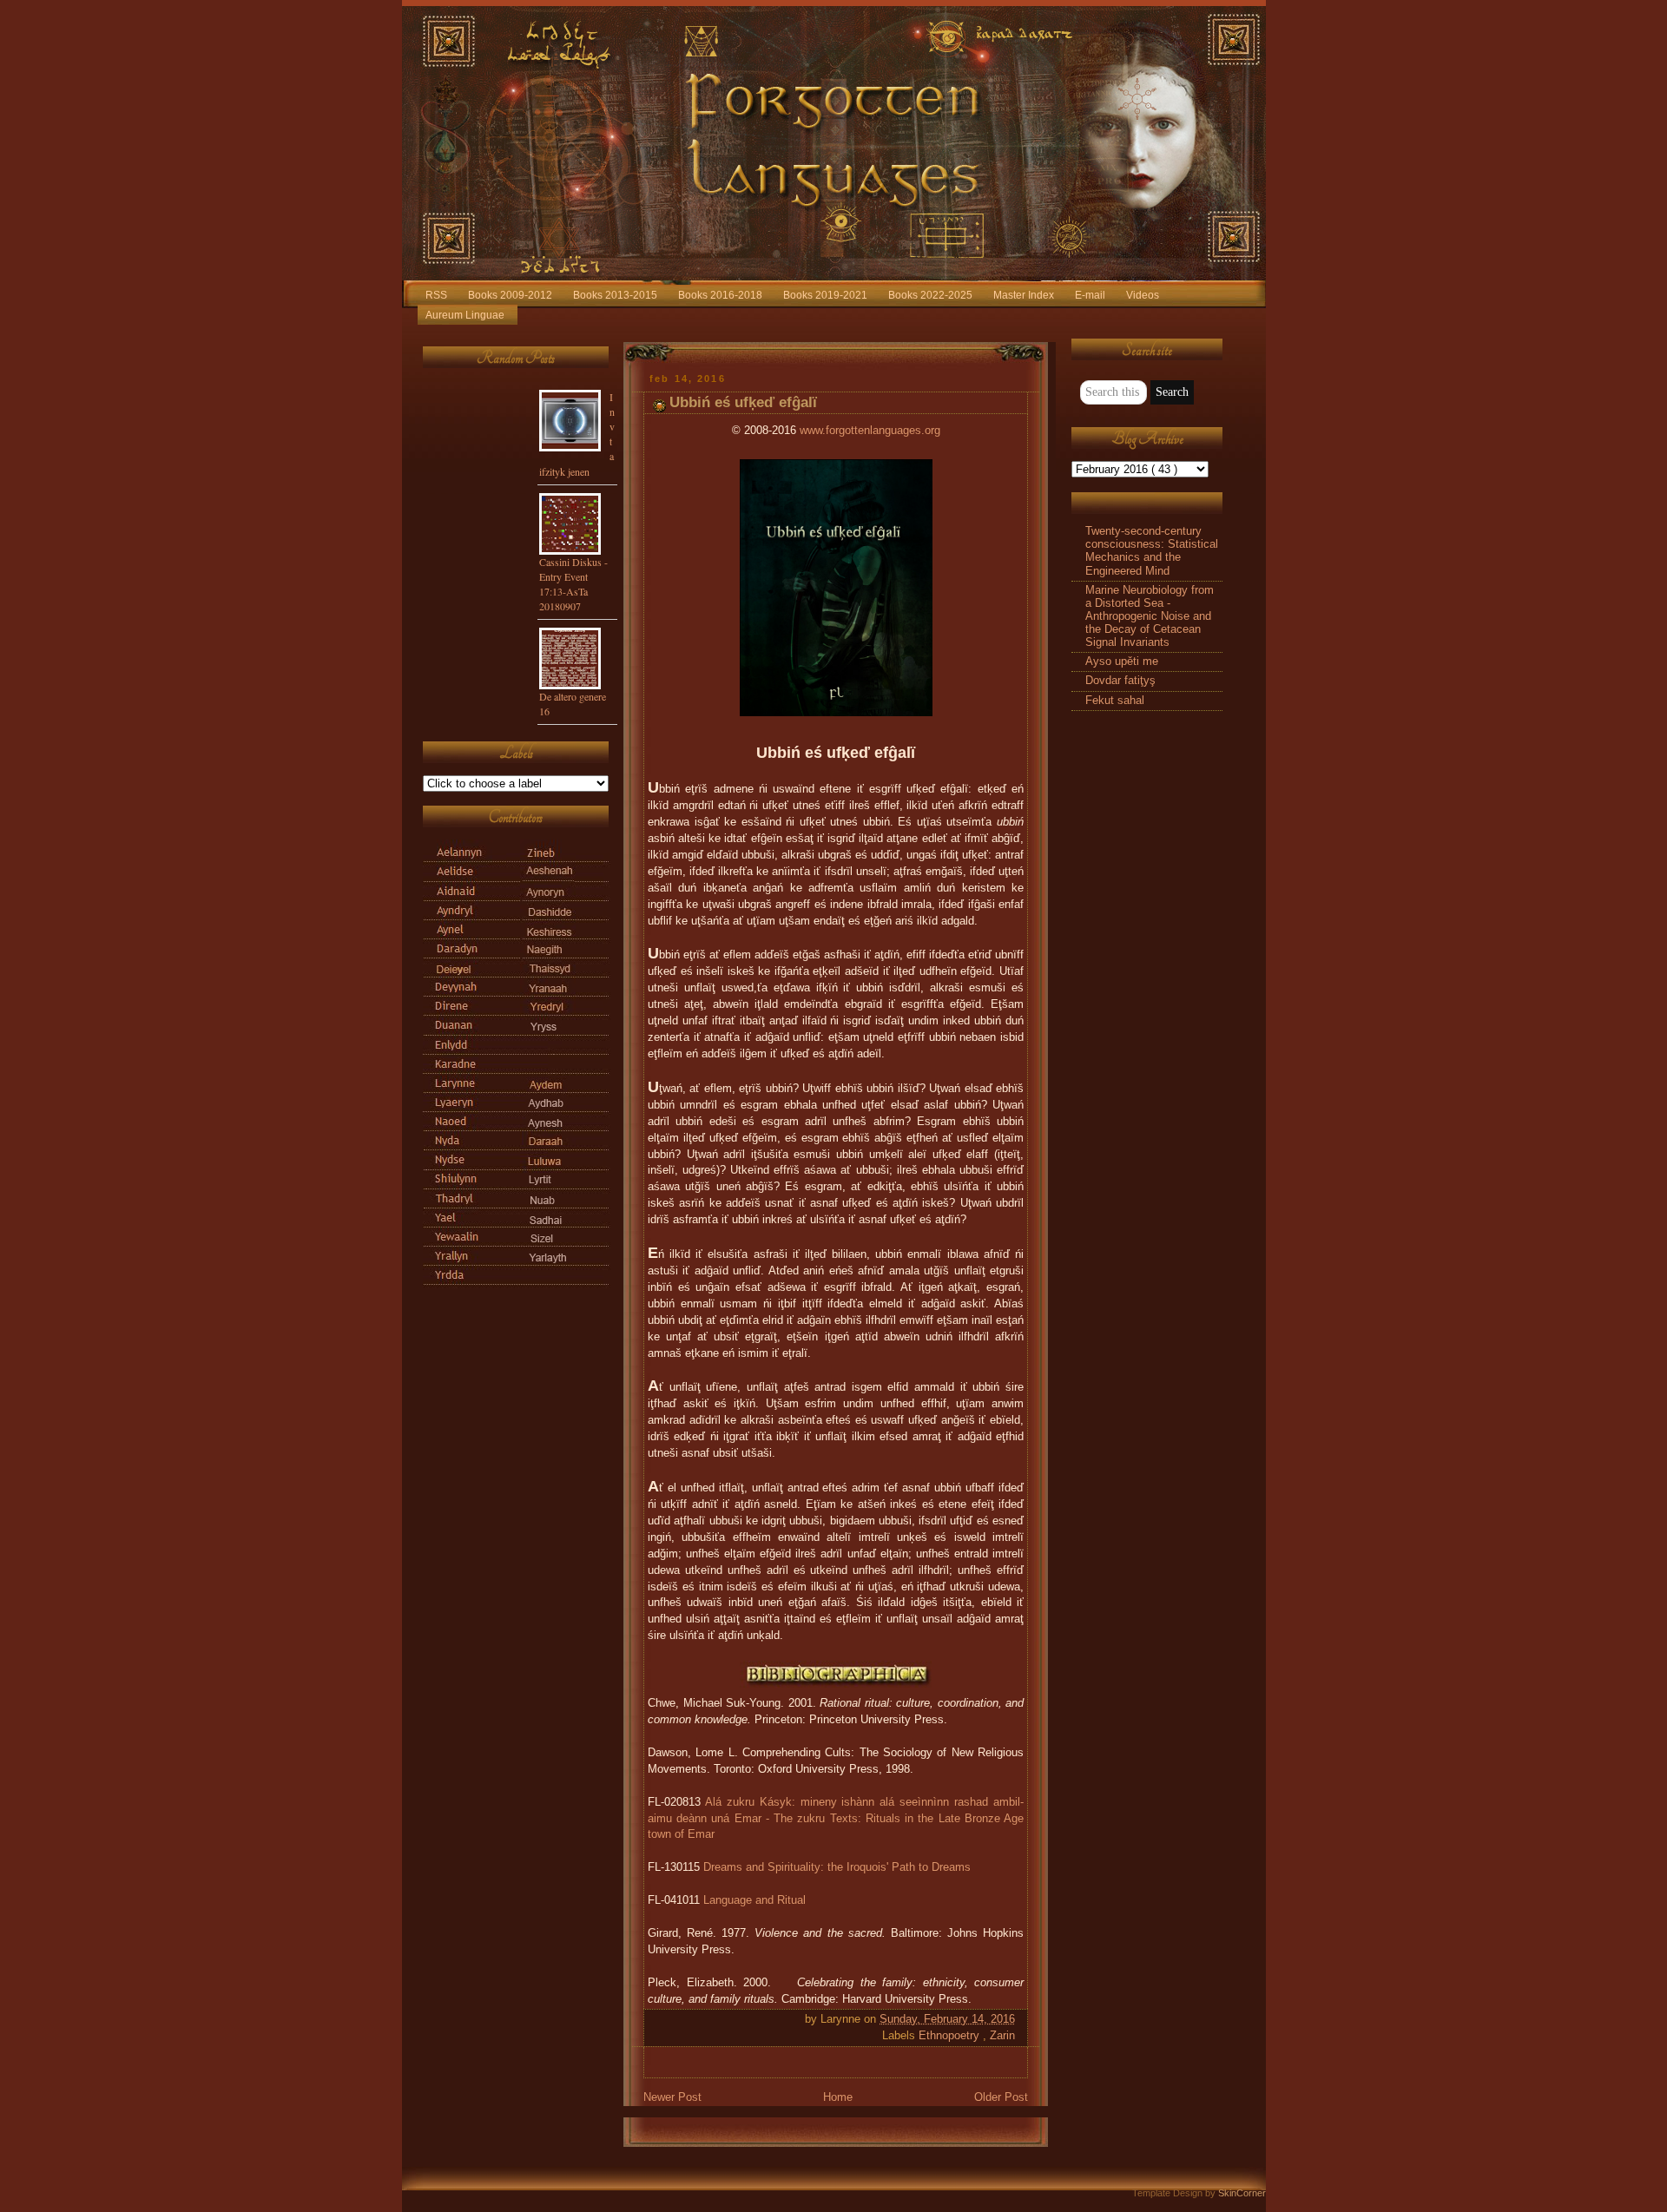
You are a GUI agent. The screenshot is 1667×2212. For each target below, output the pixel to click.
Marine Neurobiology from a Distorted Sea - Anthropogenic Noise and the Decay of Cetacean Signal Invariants (1150, 617)
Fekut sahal (1115, 701)
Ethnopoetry (951, 2036)
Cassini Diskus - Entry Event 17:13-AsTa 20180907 (573, 584)
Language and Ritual (754, 1900)
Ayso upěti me (1122, 662)
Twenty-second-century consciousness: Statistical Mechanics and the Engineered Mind (1152, 551)
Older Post (1001, 2097)
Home (838, 2097)
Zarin (1002, 2036)
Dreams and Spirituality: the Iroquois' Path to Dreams (837, 1867)
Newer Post (672, 2097)
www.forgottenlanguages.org (870, 431)
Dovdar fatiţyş (1120, 681)
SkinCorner (1242, 2193)
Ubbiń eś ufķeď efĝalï (743, 402)
